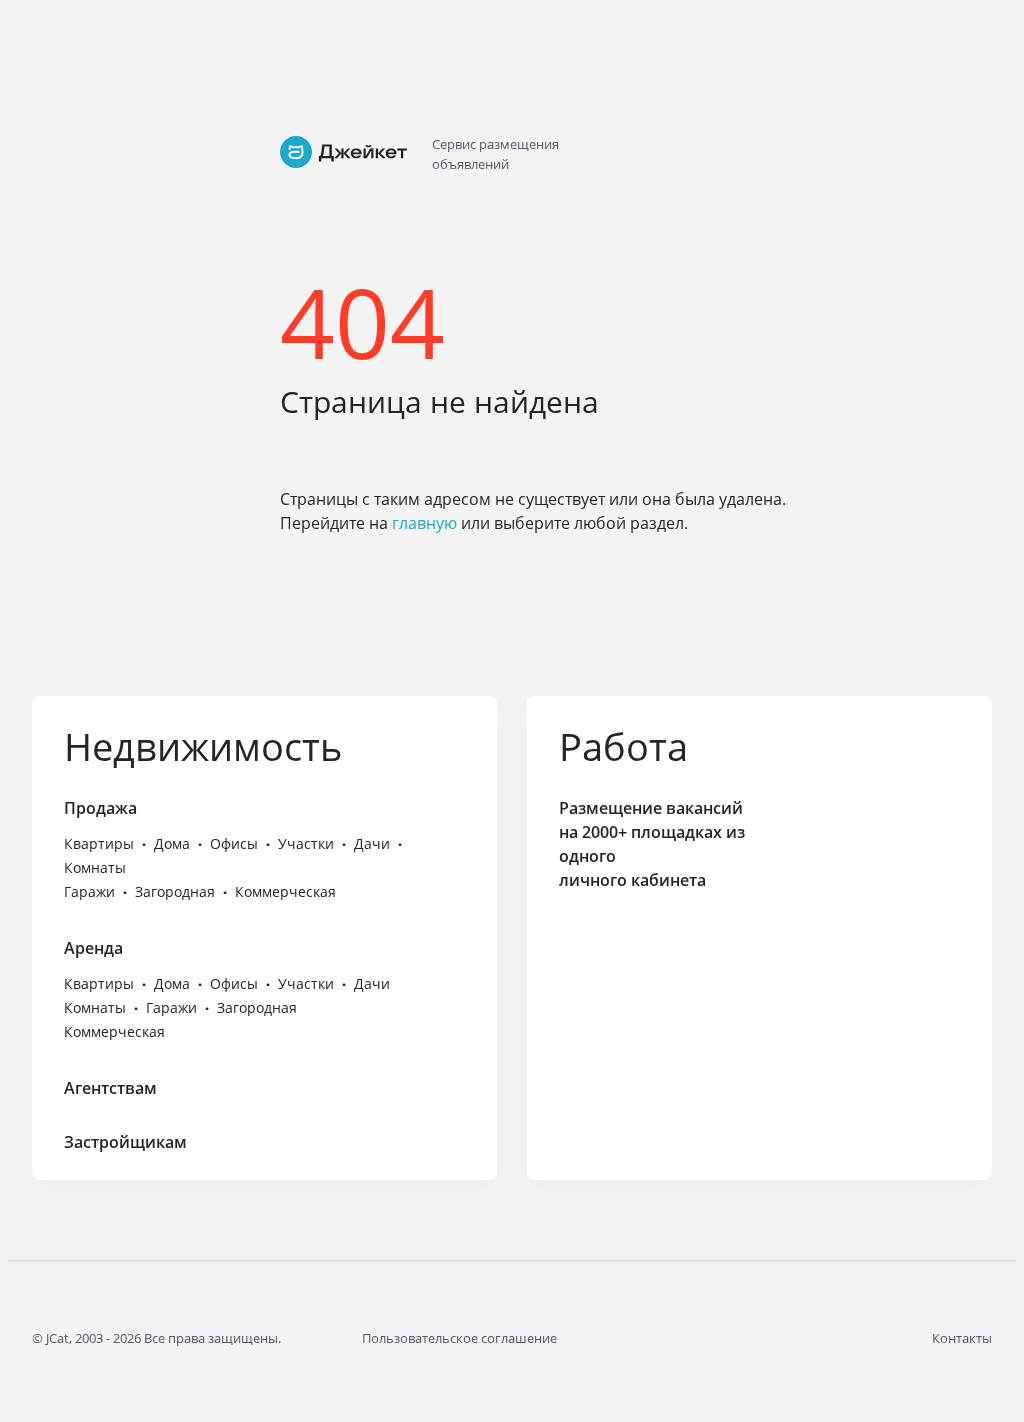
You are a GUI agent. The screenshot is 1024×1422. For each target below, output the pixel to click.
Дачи (372, 843)
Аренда (93, 948)
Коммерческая (285, 891)
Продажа (100, 808)
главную (424, 523)
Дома (172, 843)
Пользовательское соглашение (459, 1338)
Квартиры (99, 843)
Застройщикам (125, 1142)
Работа (623, 746)
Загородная (175, 891)
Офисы (234, 843)
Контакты (962, 1338)
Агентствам (110, 1088)
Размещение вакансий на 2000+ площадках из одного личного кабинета (652, 844)
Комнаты (95, 867)
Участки (306, 843)
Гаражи (89, 891)
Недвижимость (203, 746)
